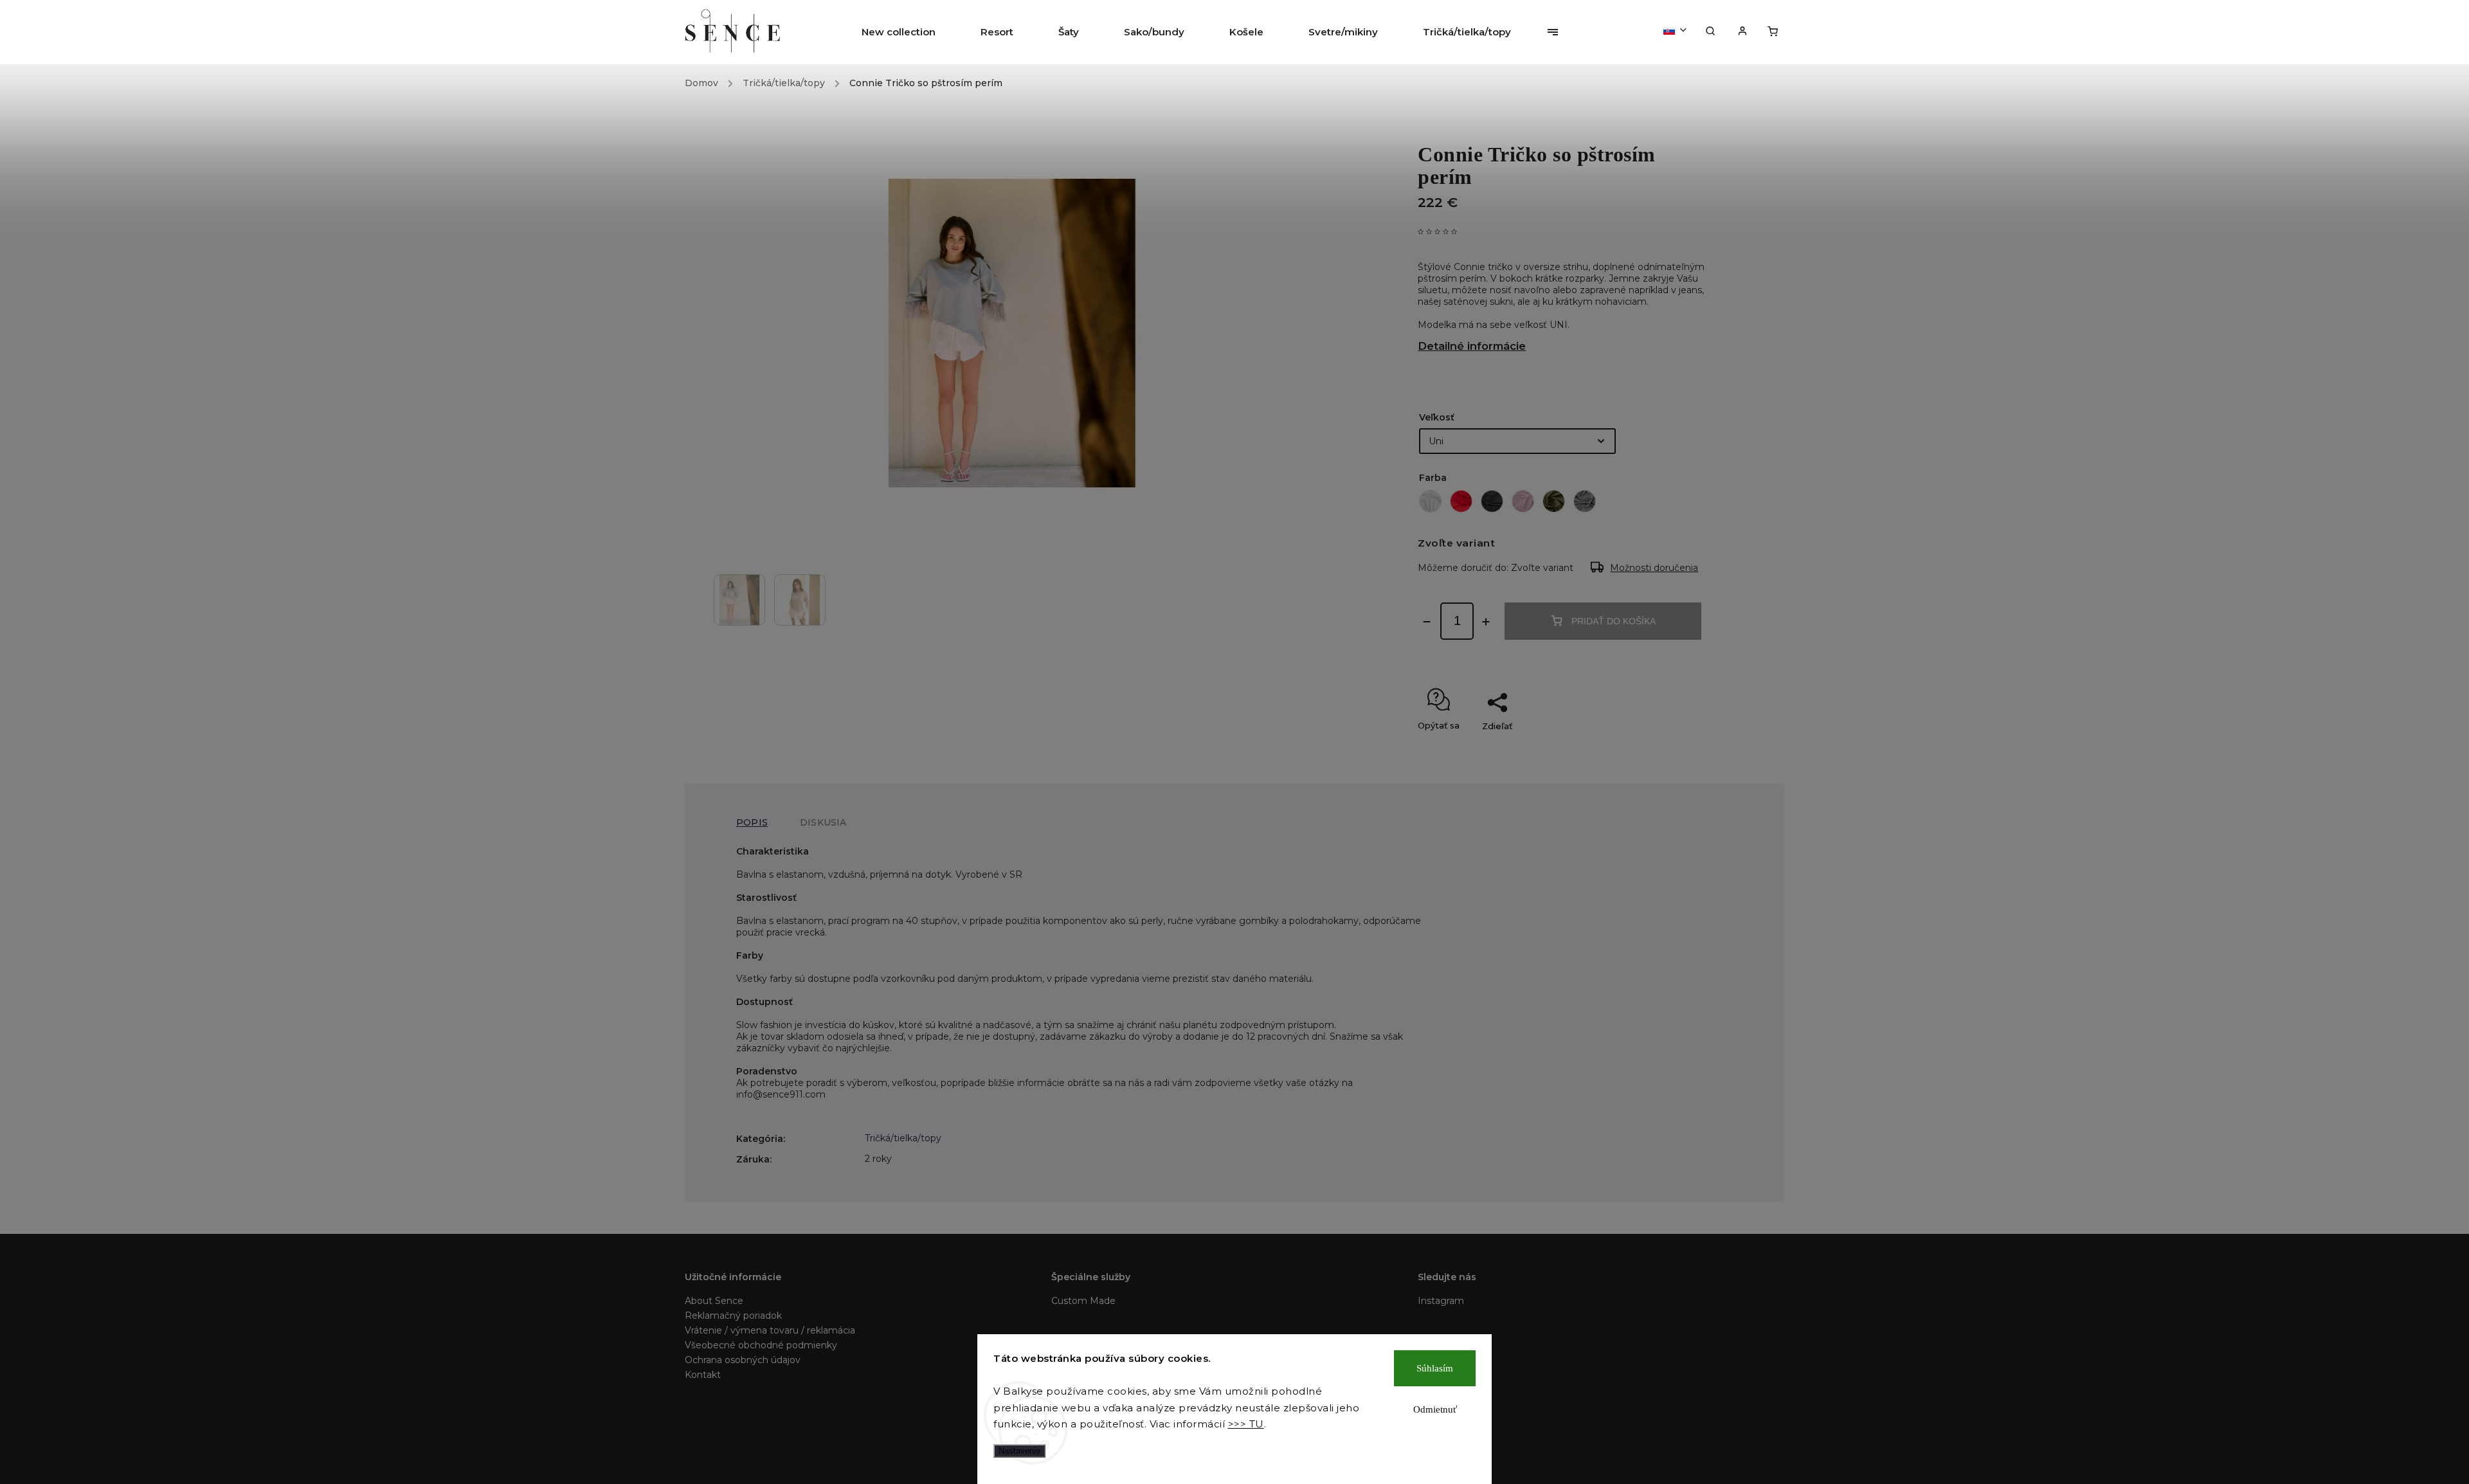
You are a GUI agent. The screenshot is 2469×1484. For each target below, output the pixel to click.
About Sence (714, 1301)
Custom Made (1083, 1301)
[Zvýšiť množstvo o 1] (1486, 622)
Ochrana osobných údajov (743, 1360)
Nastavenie (1019, 1451)
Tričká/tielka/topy (903, 1138)
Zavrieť (1674, 748)
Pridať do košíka (1614, 621)
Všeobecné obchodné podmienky (761, 1345)
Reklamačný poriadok (733, 1316)
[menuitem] (910, 32)
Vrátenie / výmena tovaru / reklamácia (770, 1330)
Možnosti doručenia (1654, 568)
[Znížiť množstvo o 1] (1427, 622)
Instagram (1441, 1301)
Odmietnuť (1435, 1409)
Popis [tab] (752, 822)
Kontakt (703, 1375)
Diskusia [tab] (823, 822)
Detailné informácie (1472, 346)
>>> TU (1246, 1424)
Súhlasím (1435, 1368)
